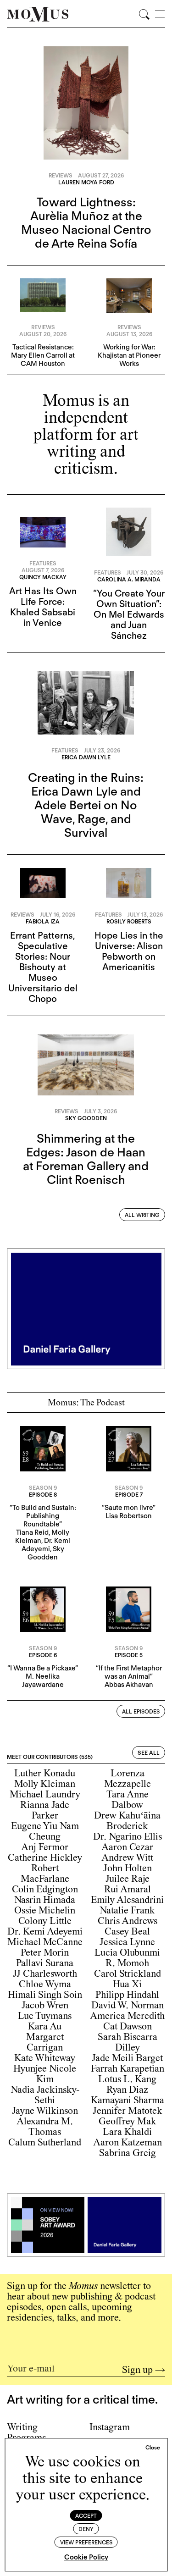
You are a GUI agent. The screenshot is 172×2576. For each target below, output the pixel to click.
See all (149, 1753)
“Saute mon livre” (129, 1508)
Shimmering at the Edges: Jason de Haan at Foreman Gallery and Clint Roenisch (86, 1159)
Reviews (61, 175)
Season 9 (43, 1488)
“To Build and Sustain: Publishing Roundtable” (43, 1516)
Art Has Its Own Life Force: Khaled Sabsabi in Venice (43, 607)
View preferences (86, 2542)
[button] (153, 2448)
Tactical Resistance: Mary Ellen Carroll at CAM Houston (43, 355)
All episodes (141, 1711)
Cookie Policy (86, 2557)
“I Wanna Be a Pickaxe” (43, 1668)
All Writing (142, 1215)
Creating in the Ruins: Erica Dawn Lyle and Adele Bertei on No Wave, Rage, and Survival (86, 805)
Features (43, 563)
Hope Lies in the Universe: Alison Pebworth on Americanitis (129, 951)
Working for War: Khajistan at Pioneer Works (129, 355)
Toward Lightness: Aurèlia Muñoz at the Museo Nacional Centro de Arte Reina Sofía (86, 223)
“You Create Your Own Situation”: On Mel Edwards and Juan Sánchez (129, 614)
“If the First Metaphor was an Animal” (129, 1672)
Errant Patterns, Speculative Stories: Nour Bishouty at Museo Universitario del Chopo (43, 967)
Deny (86, 2529)
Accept (86, 2516)
